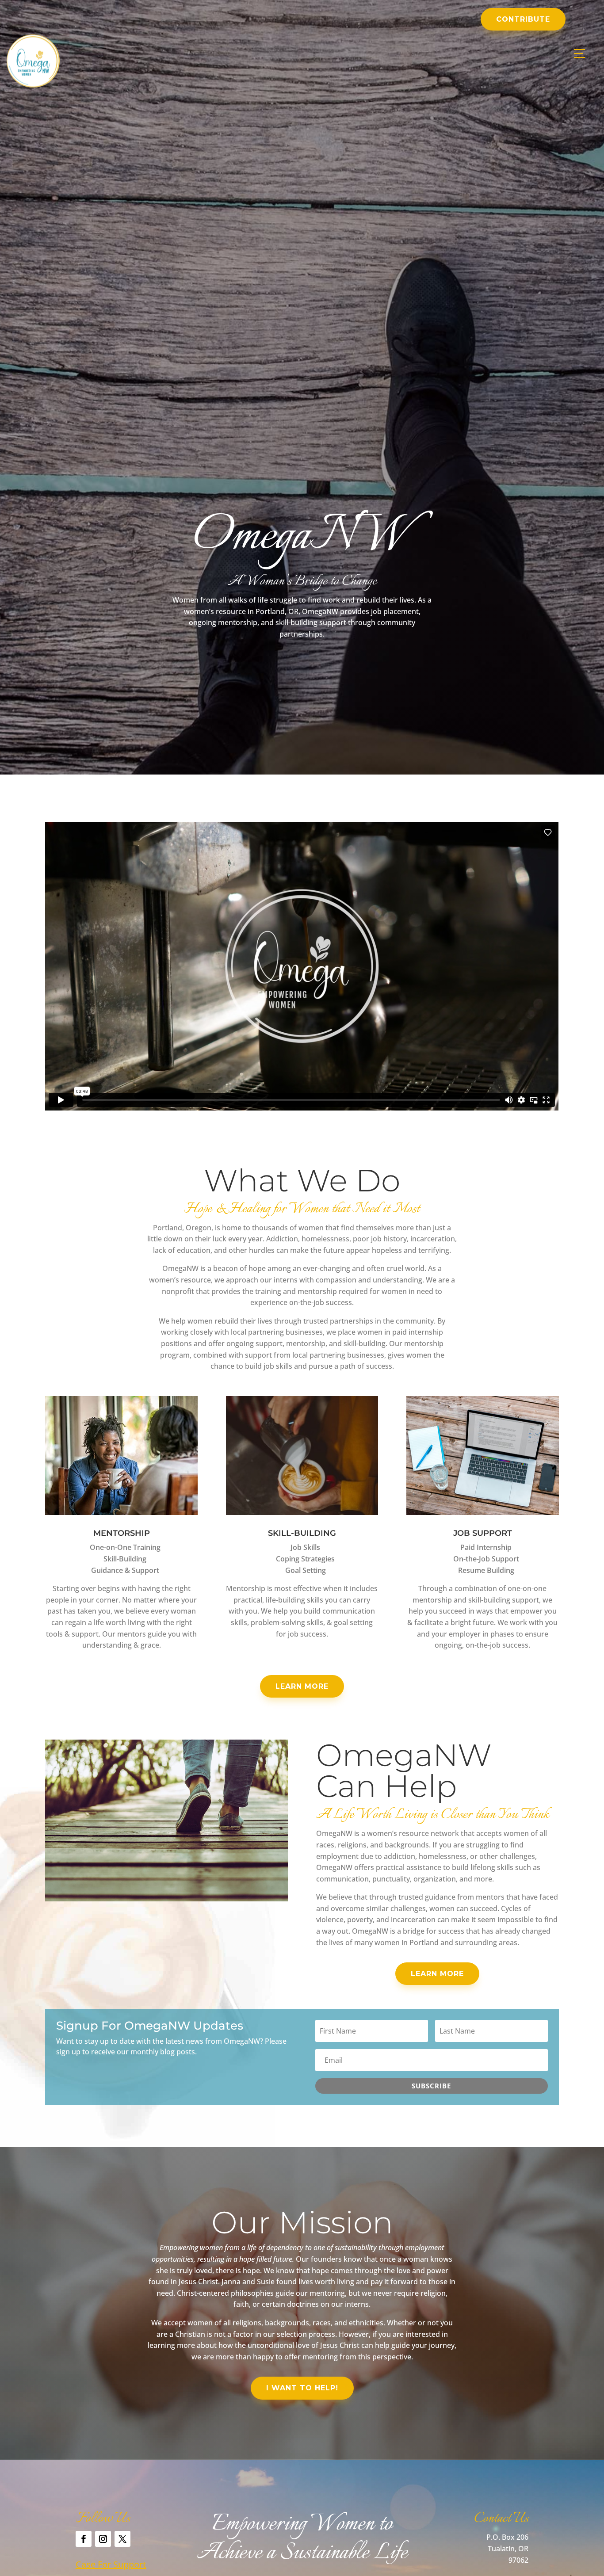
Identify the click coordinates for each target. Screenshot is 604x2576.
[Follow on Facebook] (84, 2539)
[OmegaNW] (33, 85)
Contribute (523, 19)
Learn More (437, 1974)
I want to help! (302, 2388)
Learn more (302, 1686)
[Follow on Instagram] (103, 2539)
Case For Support (111, 2564)
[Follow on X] (122, 2539)
